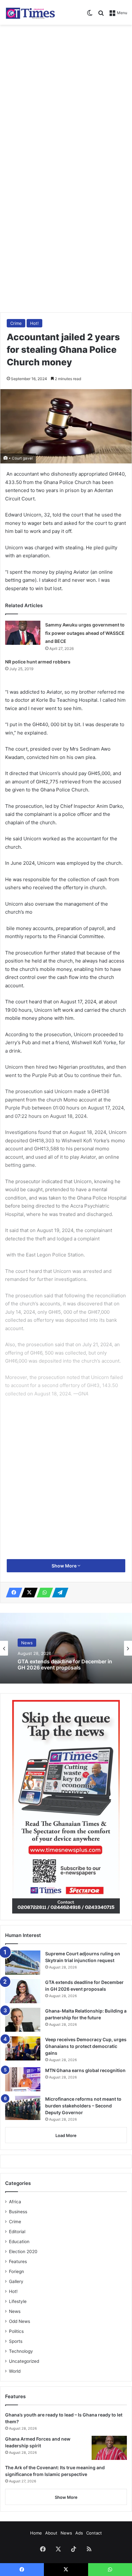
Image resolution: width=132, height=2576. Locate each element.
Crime (16, 323)
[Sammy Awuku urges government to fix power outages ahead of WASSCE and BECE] (23, 633)
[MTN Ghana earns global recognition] (23, 2079)
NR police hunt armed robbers (38, 662)
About (51, 2533)
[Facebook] (12, 1593)
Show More (65, 1566)
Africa (15, 2202)
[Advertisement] (66, 97)
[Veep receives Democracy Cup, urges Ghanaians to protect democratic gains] (23, 2048)
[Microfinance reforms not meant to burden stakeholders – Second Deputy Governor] (23, 2108)
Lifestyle (18, 2301)
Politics (16, 2331)
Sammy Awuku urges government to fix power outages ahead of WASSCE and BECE (85, 633)
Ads (79, 2533)
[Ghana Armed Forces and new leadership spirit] (109, 2448)
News (27, 1643)
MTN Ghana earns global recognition (85, 2070)
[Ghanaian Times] (30, 12)
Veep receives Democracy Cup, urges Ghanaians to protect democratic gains (86, 2046)
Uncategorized (24, 2361)
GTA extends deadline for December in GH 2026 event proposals (65, 1665)
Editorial (17, 2232)
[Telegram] (58, 1593)
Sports (16, 2341)
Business (18, 2212)
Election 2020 (23, 2252)
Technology (21, 2351)
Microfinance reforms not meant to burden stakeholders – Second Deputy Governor (83, 2106)
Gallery (16, 2281)
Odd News (20, 2321)
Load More (66, 2135)
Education (19, 2242)
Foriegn (16, 2271)
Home (36, 2533)
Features (18, 2261)
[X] (28, 1593)
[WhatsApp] (43, 1593)
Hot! (34, 323)
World (15, 2371)
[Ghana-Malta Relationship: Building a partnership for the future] (23, 2020)
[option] (66, 1648)
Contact (94, 2533)
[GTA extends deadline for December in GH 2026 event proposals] (23, 1991)
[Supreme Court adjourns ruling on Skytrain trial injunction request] (23, 1963)
